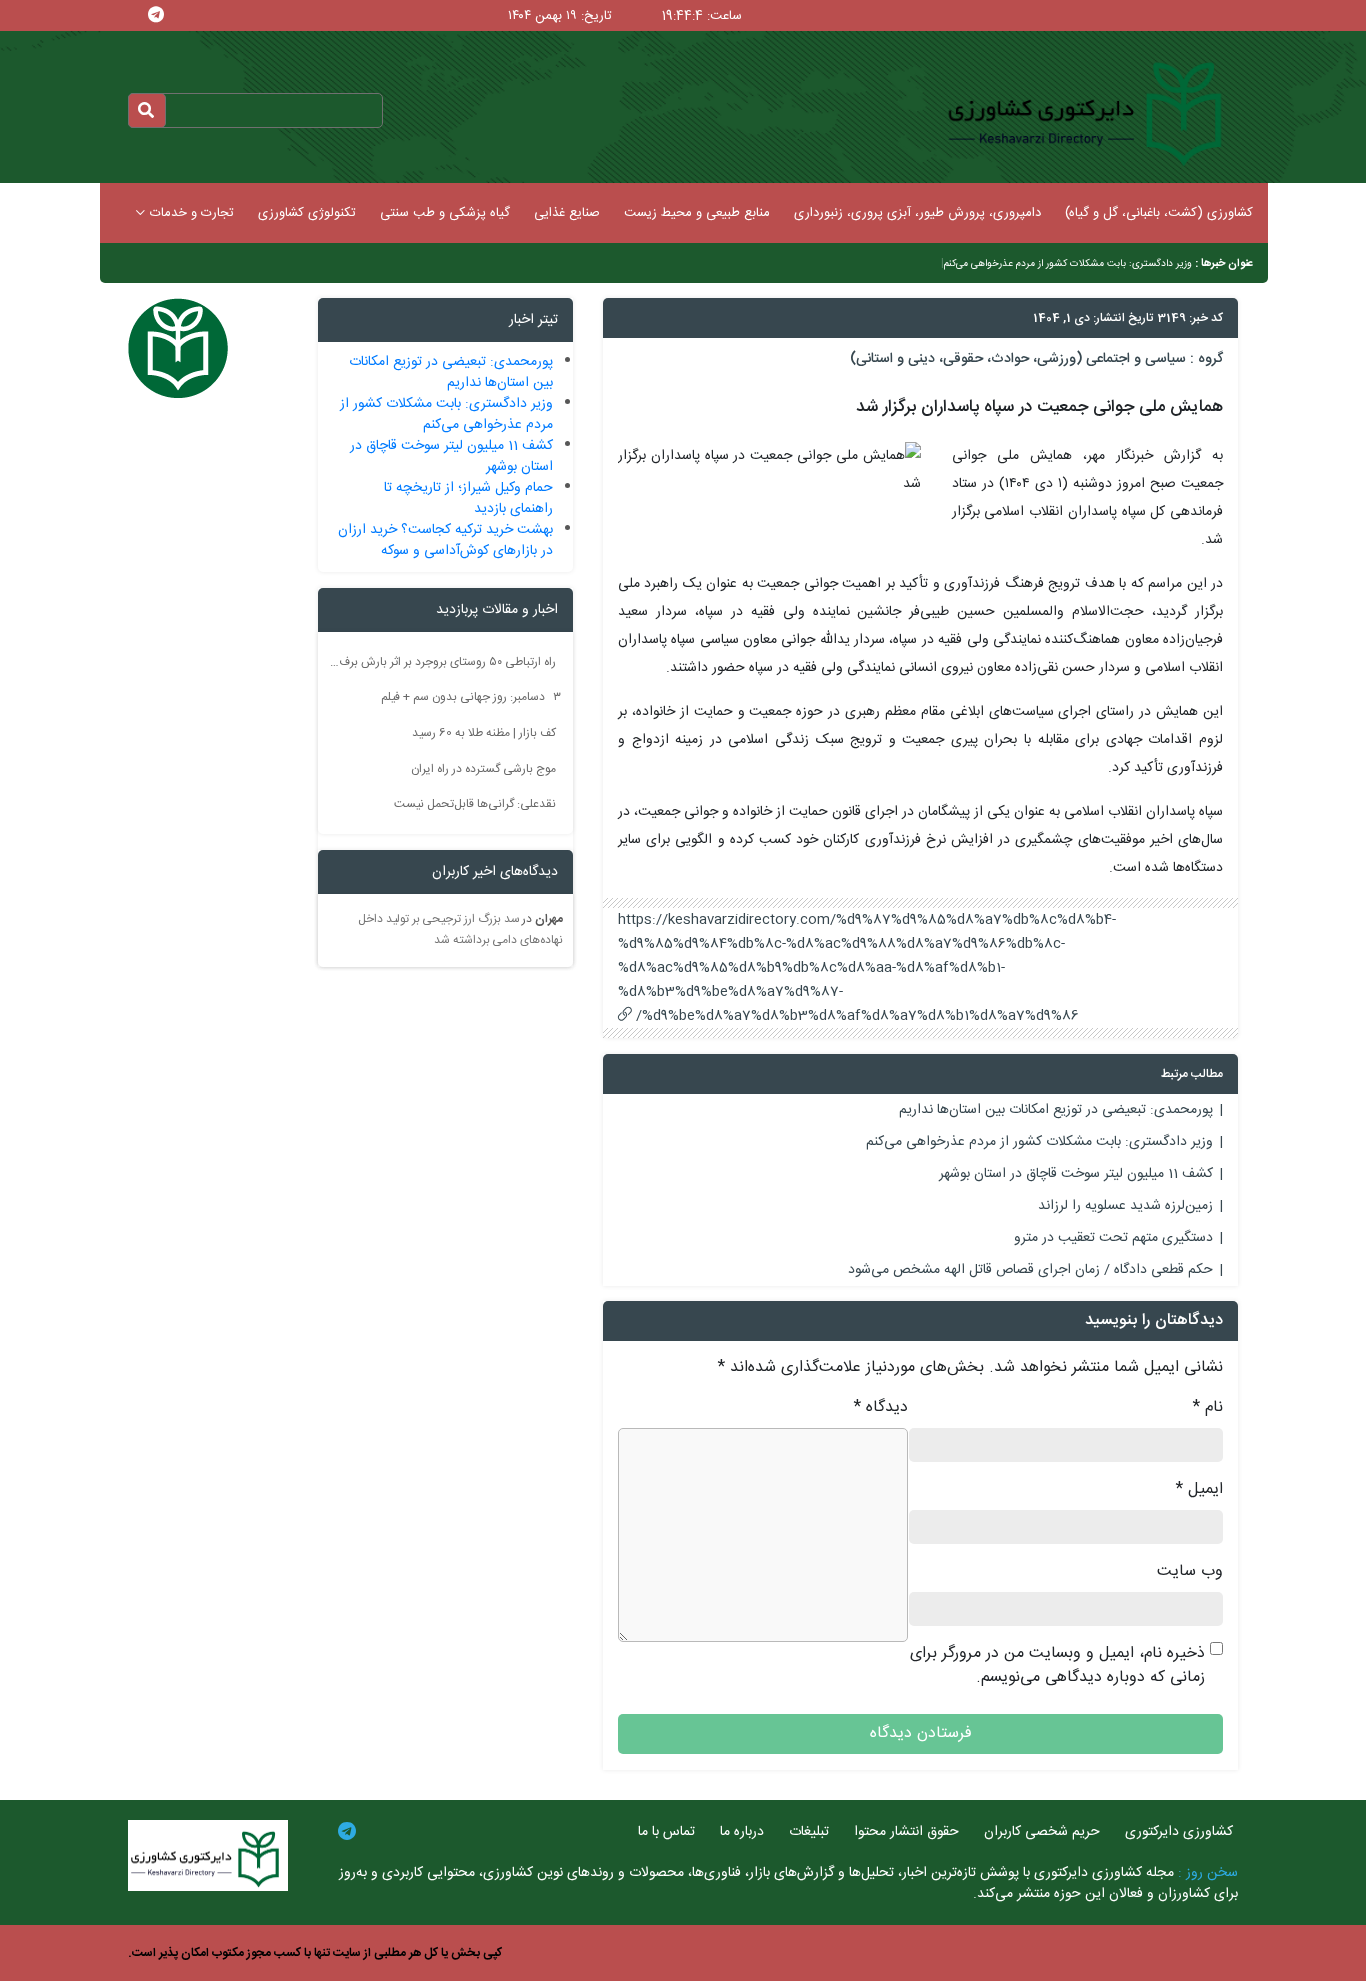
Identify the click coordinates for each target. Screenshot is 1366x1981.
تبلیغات (809, 1832)
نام (1208, 1408)
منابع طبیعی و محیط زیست (697, 213)
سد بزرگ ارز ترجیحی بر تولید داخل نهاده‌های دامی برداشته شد (460, 930)
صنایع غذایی (567, 213)
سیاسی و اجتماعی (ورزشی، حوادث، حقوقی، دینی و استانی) (1018, 359)
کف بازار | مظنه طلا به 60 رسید (484, 733)
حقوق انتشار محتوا (906, 1832)
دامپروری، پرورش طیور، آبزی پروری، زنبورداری (917, 213)
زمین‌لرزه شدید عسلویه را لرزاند (1125, 1206)
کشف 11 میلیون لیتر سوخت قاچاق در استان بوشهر (1076, 1174)
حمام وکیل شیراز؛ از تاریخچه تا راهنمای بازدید (468, 498)
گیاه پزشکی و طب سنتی (445, 213)
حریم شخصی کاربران (1042, 1832)
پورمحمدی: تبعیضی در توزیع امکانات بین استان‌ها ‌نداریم (1056, 1110)
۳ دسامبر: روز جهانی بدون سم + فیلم (471, 697)
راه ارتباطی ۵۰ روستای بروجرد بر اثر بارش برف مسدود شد (443, 661)
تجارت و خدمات (192, 213)
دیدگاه (881, 1408)
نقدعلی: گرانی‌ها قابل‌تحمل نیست (475, 804)
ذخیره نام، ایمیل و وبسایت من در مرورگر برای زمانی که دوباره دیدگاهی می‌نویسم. (1057, 1666)
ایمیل (1199, 1490)
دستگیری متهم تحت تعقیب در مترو (1113, 1238)
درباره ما (742, 1832)
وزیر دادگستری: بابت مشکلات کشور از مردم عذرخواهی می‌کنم (1068, 264)
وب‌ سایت (1190, 1572)
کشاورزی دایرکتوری (1179, 1832)
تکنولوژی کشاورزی (307, 213)
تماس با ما (666, 1832)
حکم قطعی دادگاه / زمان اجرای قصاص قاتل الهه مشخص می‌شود (1030, 1270)
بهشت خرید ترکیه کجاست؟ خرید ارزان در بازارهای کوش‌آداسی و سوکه (445, 540)
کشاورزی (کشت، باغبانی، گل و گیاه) (1159, 213)
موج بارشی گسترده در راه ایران (483, 768)
